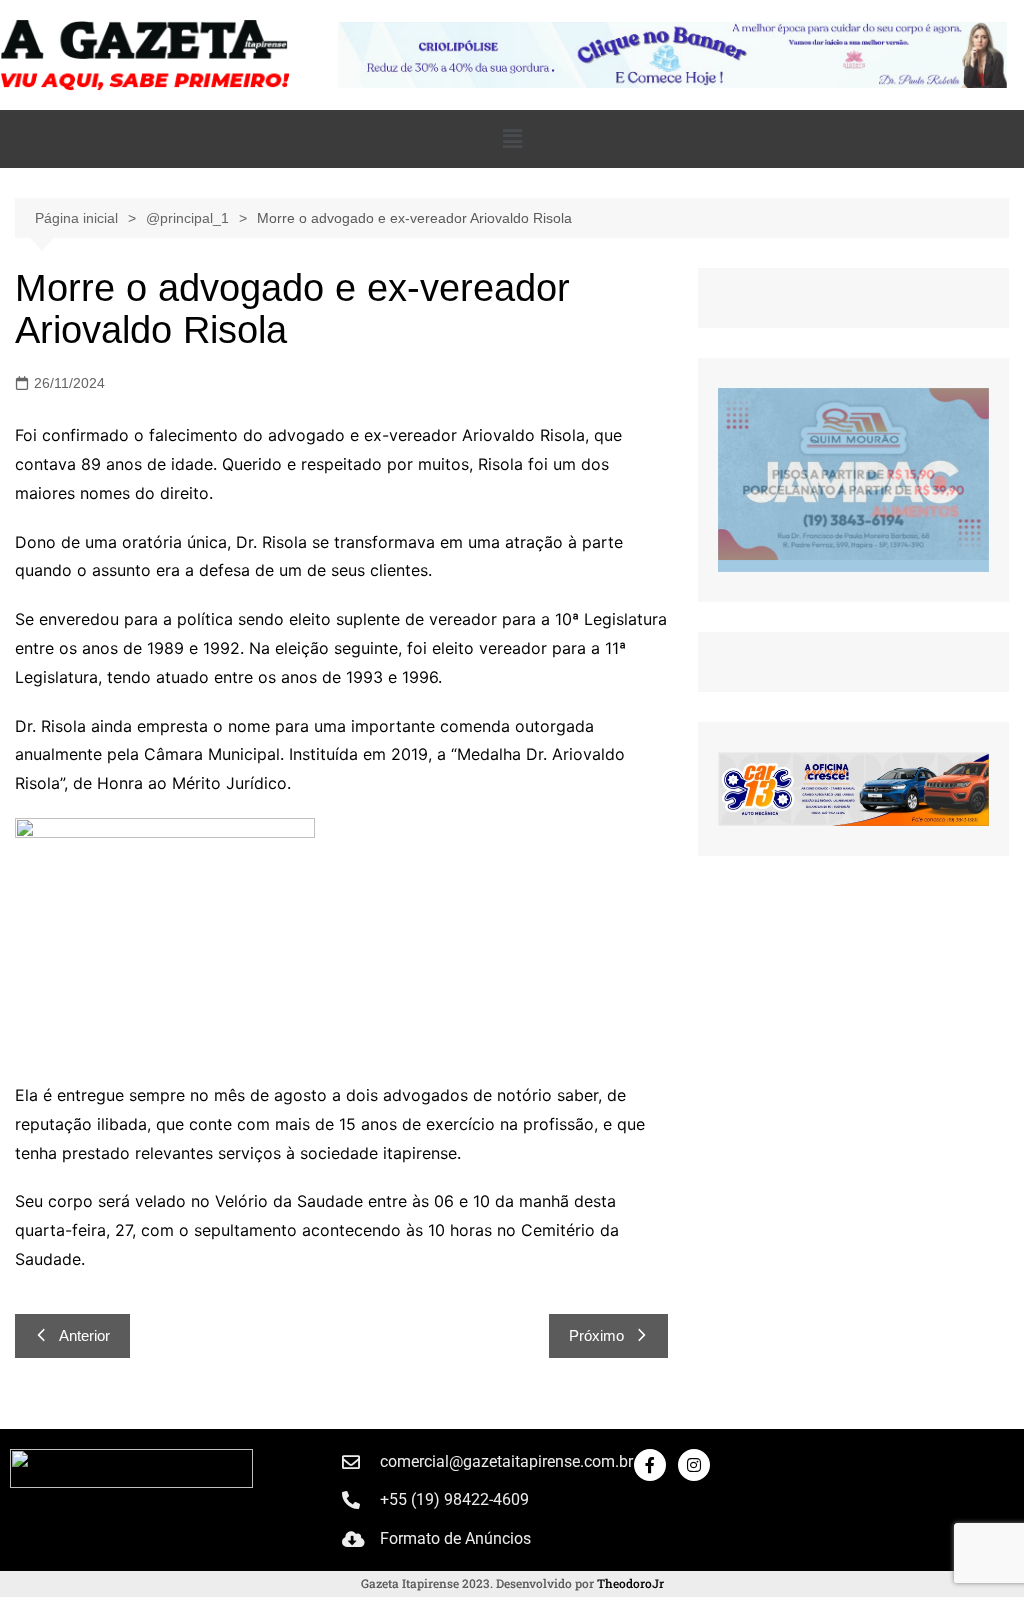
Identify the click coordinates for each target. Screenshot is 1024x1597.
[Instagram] (694, 1465)
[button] (512, 139)
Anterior (84, 1335)
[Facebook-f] (650, 1465)
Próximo (596, 1335)
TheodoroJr (630, 1583)
